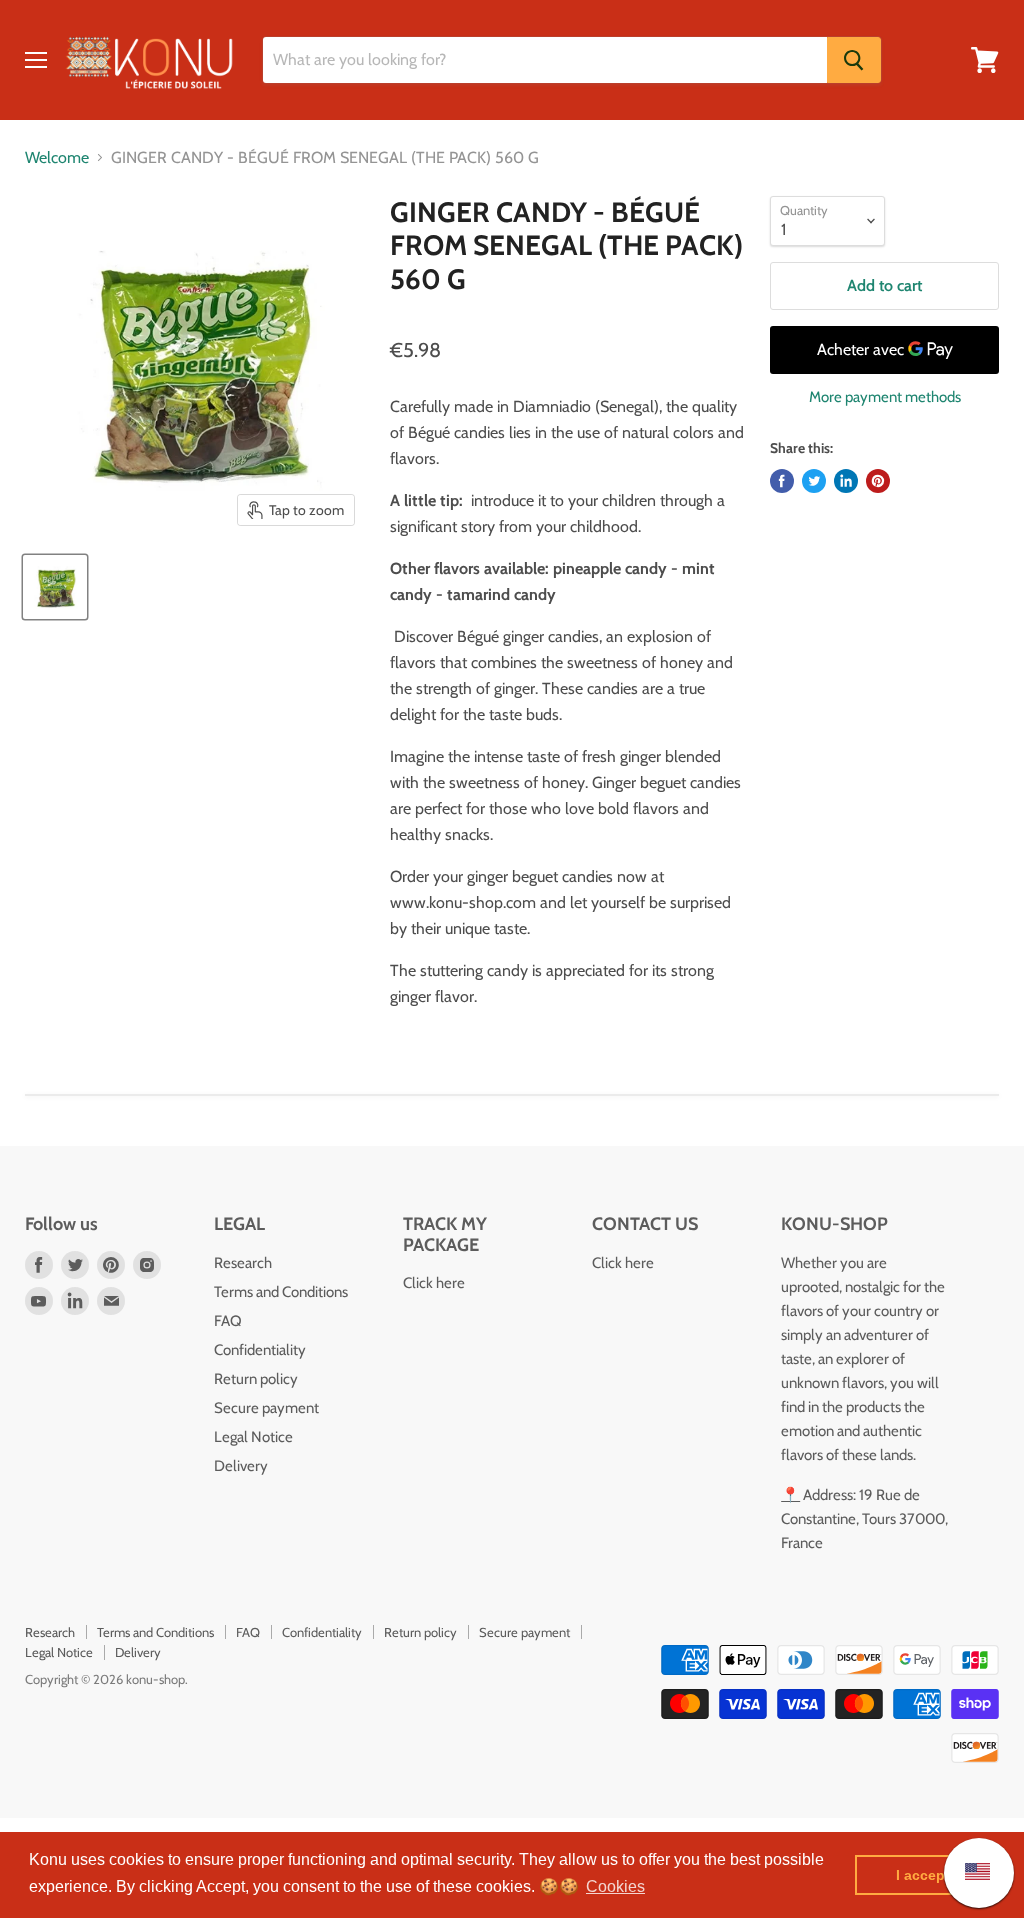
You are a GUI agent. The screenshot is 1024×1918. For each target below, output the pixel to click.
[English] (967, 1872)
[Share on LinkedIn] (846, 481)
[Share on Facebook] (782, 481)
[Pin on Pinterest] (878, 481)
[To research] (854, 60)
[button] (615, 1887)
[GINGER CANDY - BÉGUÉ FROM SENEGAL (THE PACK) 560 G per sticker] (55, 587)
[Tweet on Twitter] (814, 481)
